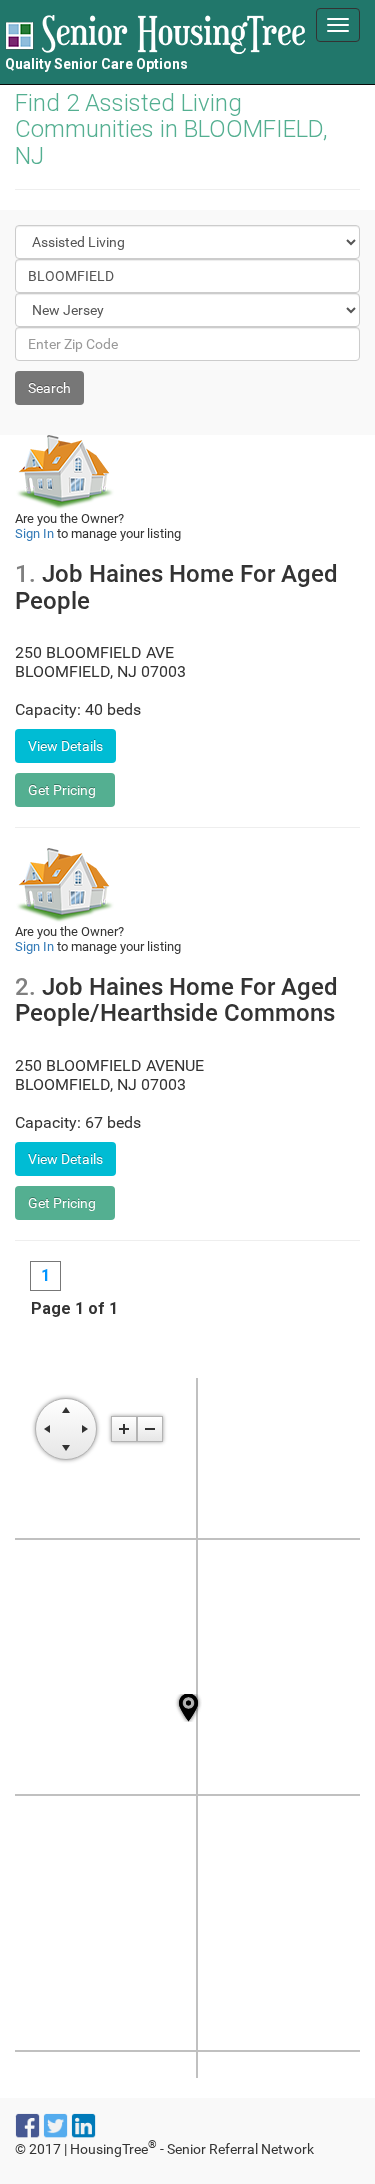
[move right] (85, 1429)
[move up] (66, 1410)
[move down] (66, 1448)
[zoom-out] (150, 1429)
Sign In (34, 533)
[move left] (47, 1429)
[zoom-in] (124, 1429)
